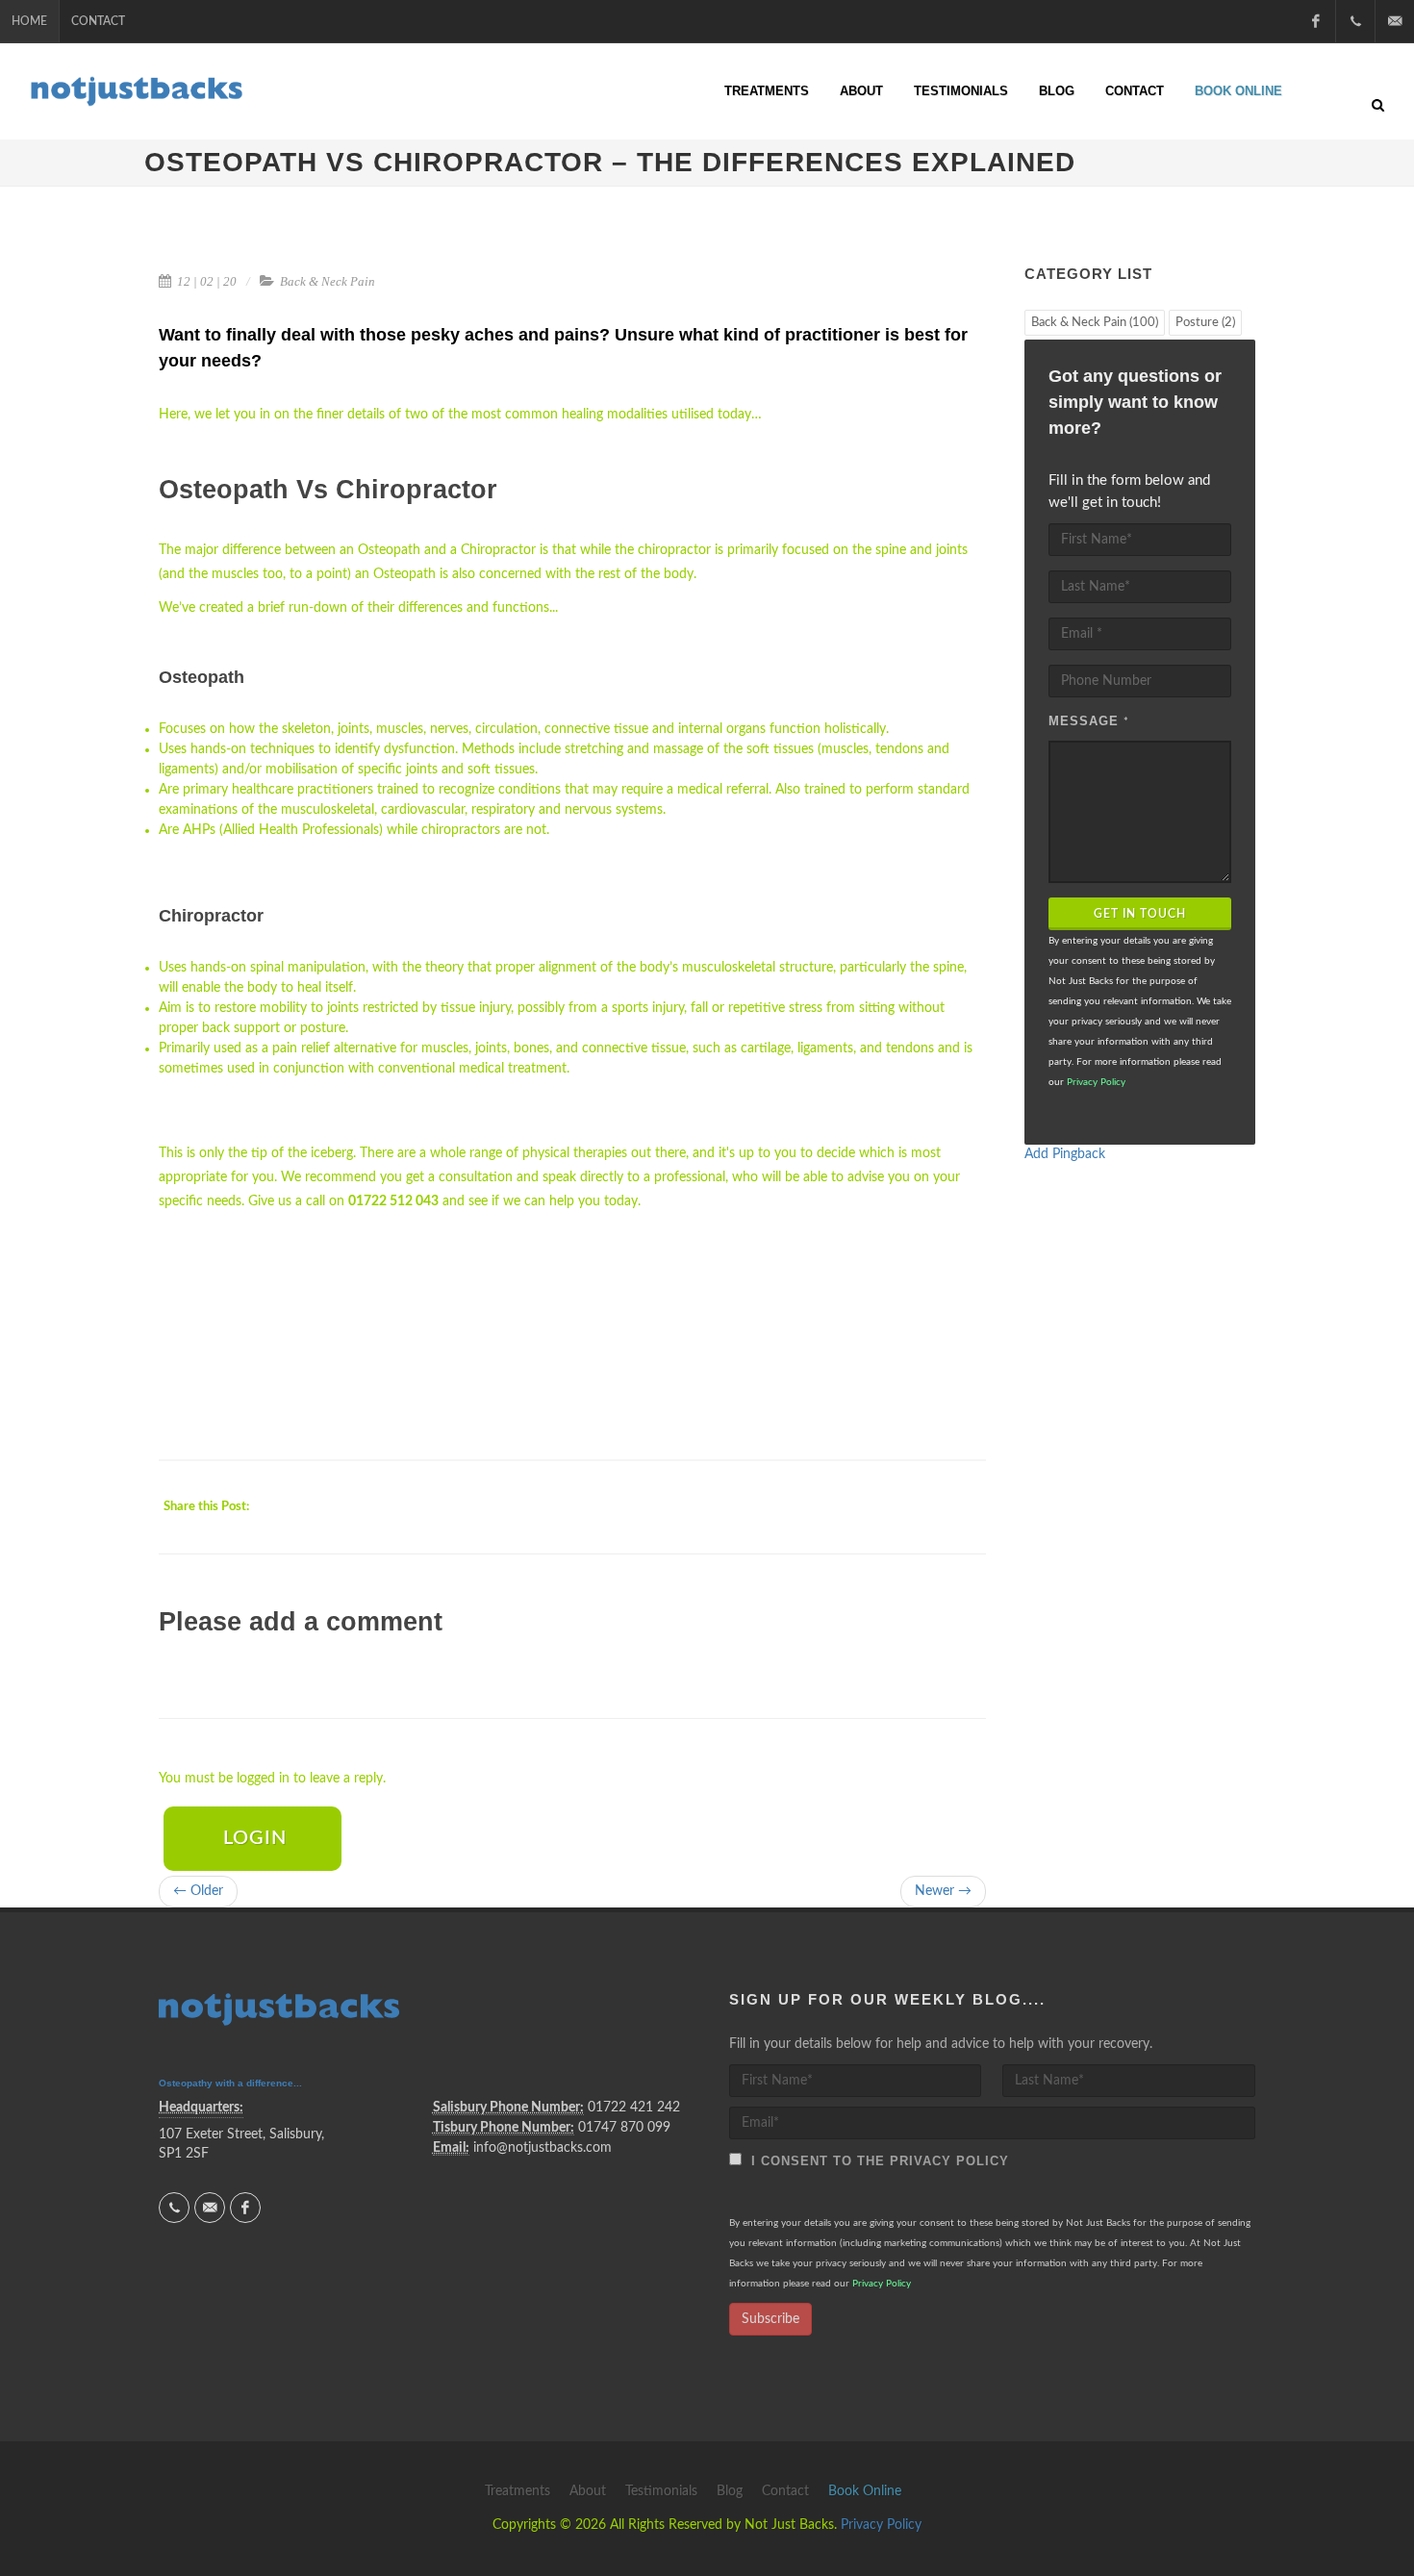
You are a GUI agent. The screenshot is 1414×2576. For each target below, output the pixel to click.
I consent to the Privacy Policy (875, 2161)
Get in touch (1140, 914)
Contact (98, 21)
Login (255, 1838)
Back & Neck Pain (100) (1095, 323)
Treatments (767, 91)
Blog (1057, 91)
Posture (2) (1205, 323)
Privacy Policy (1096, 1082)
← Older (198, 1891)
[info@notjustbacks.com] (1395, 21)
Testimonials (961, 91)
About (861, 91)
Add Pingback (1065, 1154)
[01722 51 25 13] (1355, 21)
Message (1089, 721)
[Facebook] (1316, 21)
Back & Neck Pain (328, 281)
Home (29, 21)
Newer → (943, 1891)
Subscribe (770, 2319)
